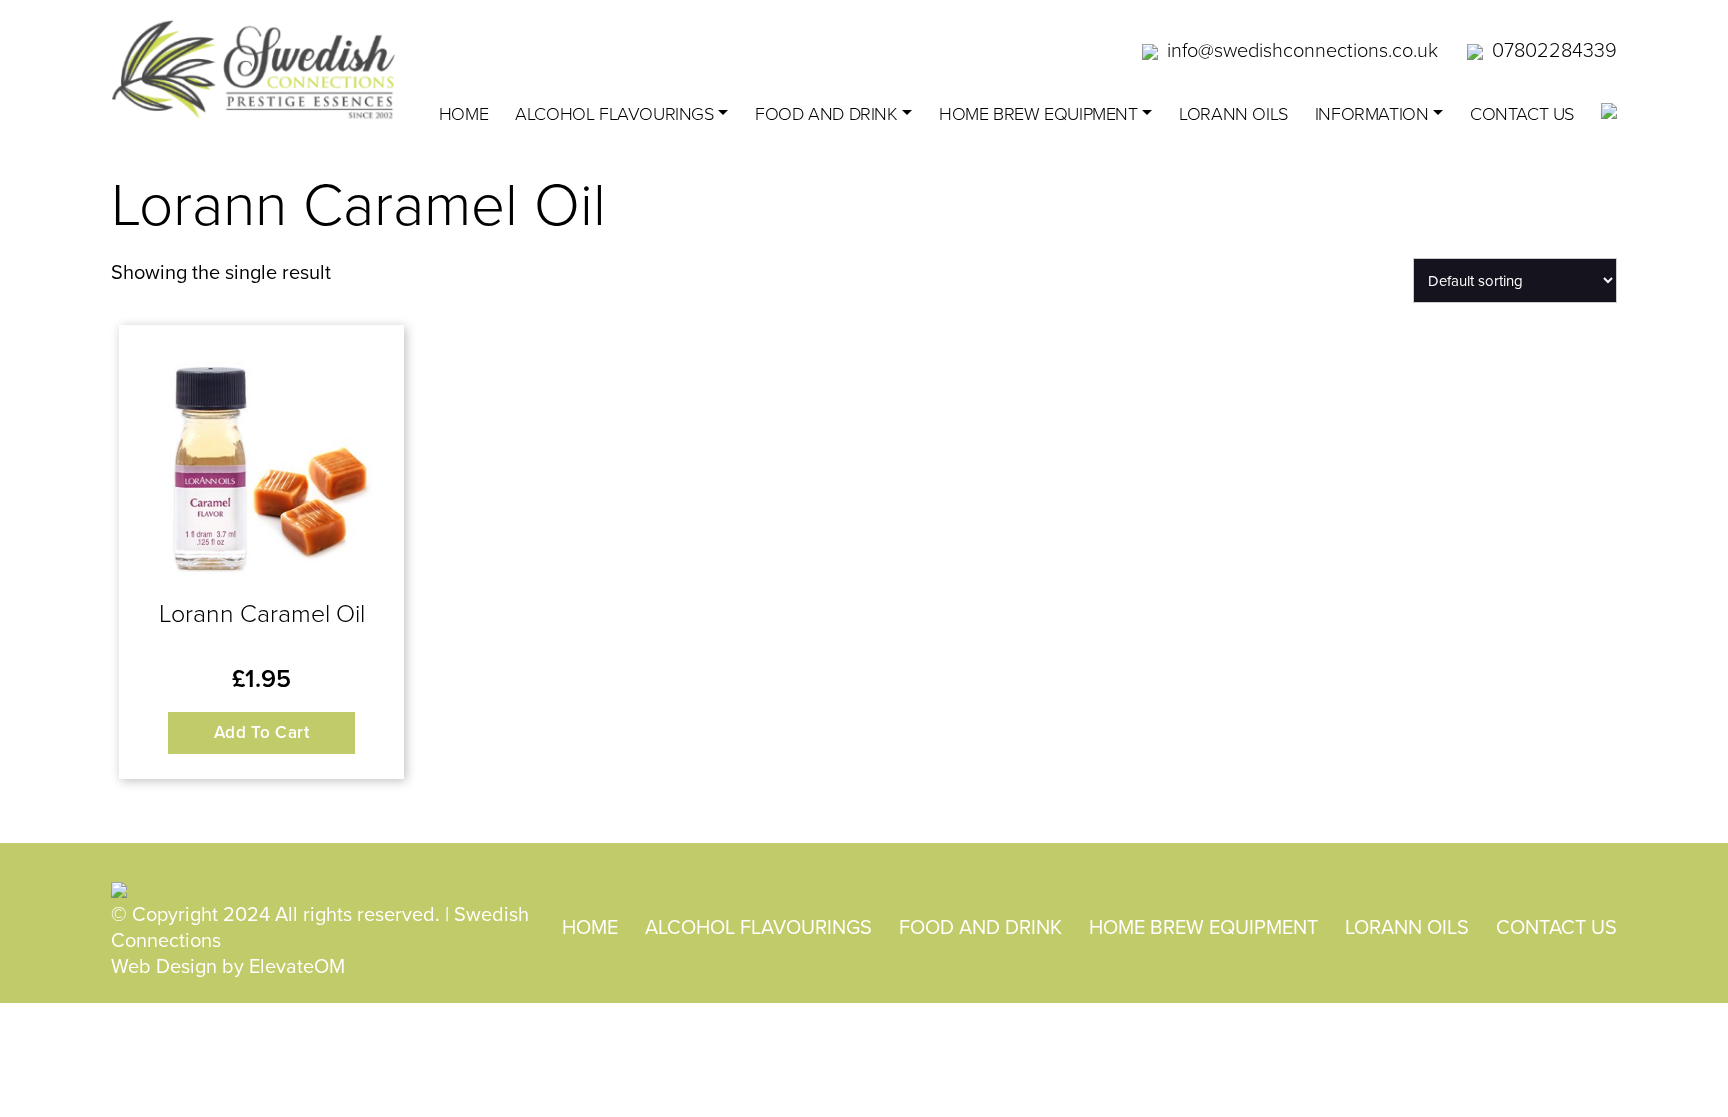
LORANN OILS (1233, 113)
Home (463, 113)
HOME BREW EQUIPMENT (1038, 113)
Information (1372, 113)
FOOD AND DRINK (826, 113)
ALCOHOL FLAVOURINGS (614, 113)
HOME (590, 926)
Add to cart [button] (262, 732)
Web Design (164, 965)
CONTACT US (1522, 113)
